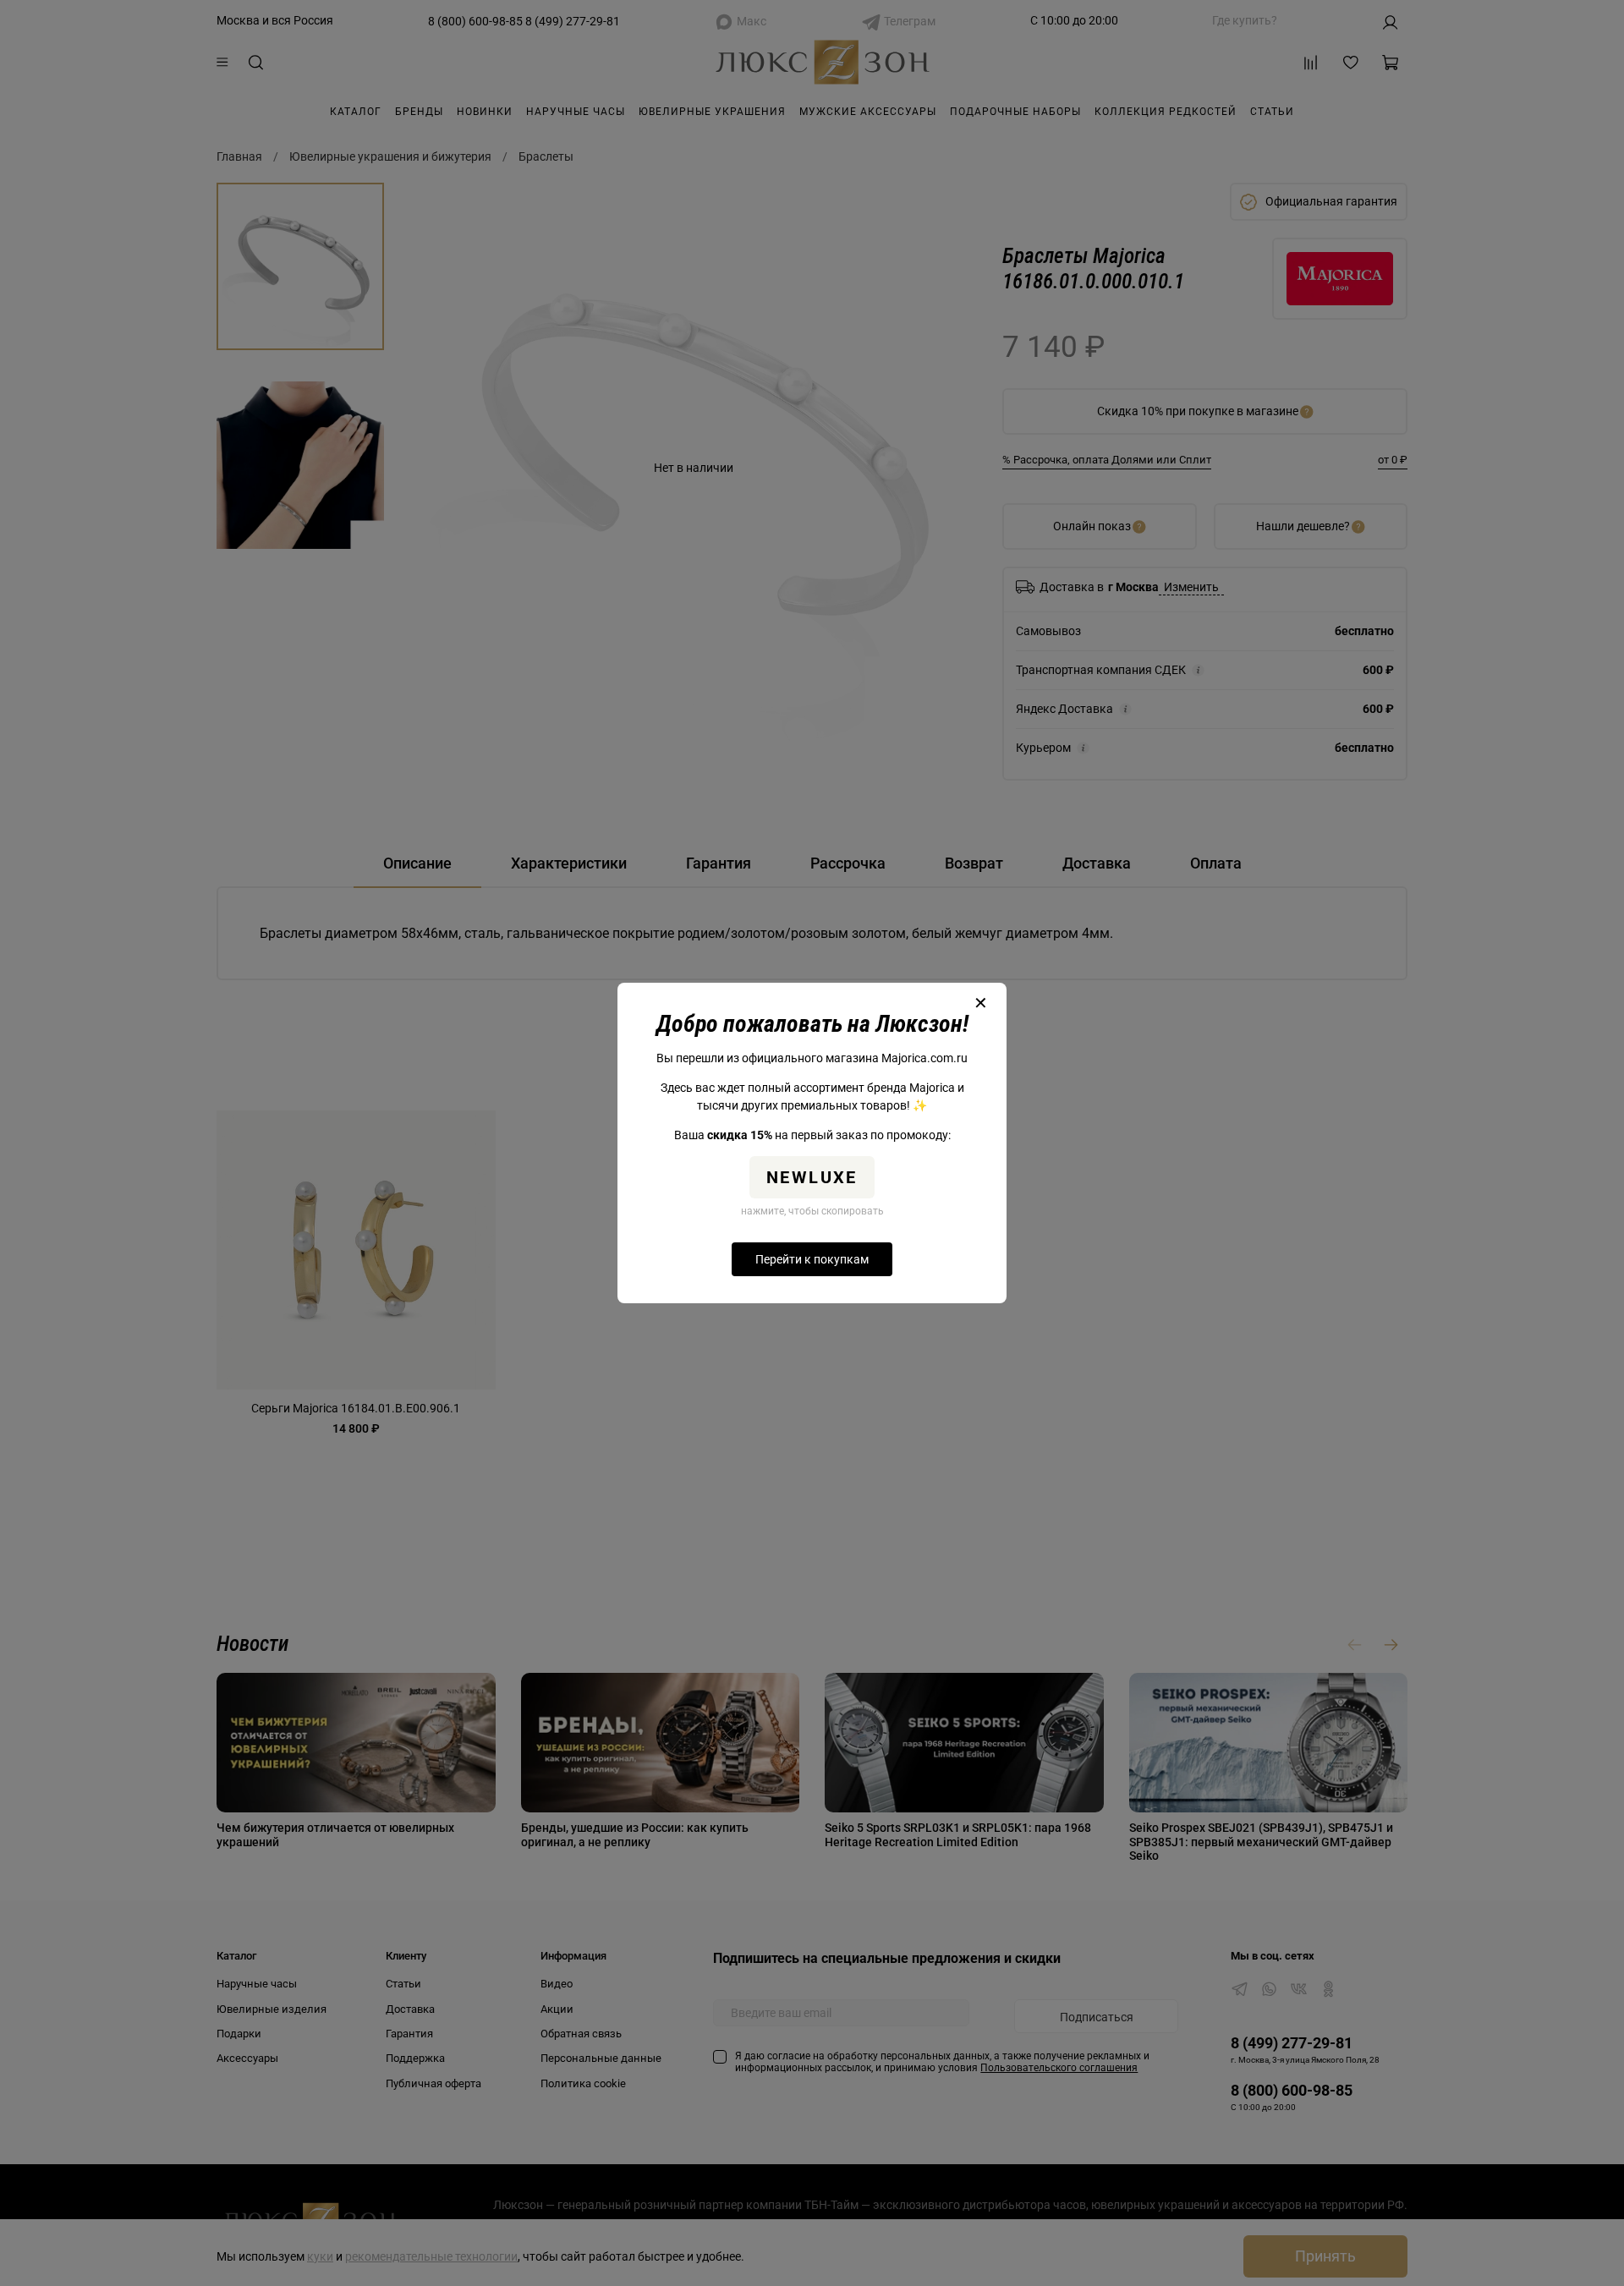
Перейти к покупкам (812, 1259)
